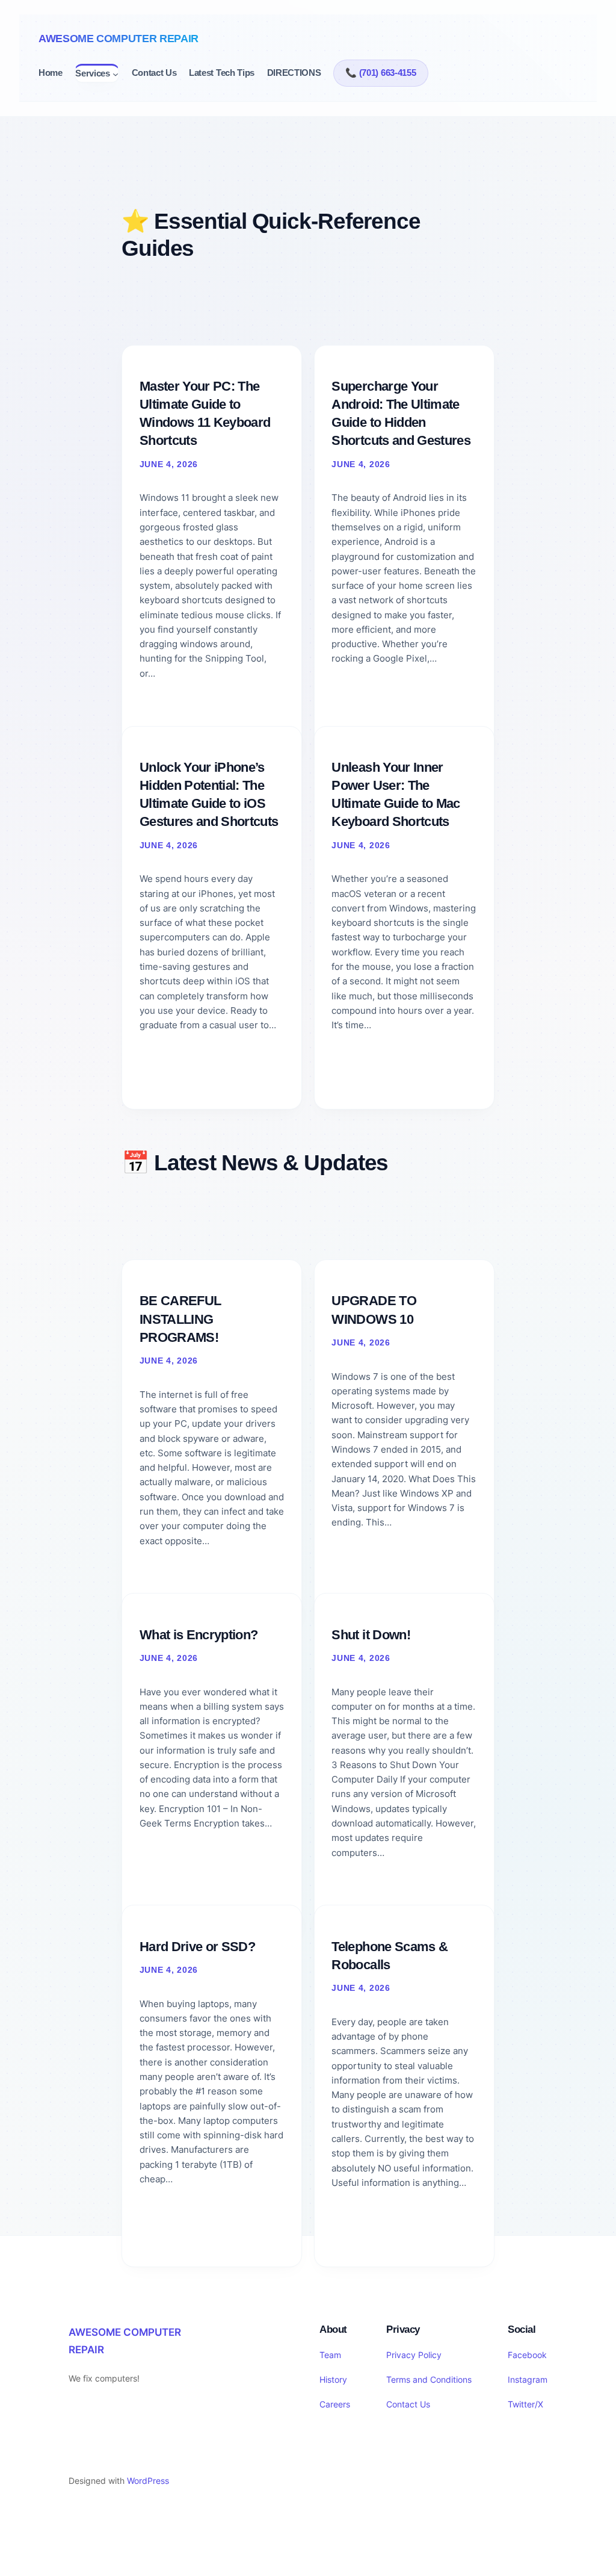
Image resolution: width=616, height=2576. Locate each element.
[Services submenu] (115, 74)
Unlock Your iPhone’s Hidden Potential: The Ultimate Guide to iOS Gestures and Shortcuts (209, 795)
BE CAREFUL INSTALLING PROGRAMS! (180, 1319)
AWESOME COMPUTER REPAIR (119, 39)
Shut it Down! (371, 1635)
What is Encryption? (199, 1635)
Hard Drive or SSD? (197, 1947)
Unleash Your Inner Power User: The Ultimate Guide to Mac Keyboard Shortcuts (396, 795)
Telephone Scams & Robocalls (390, 1956)
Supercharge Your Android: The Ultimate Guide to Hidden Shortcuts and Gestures (401, 414)
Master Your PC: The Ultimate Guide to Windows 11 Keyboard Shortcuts (205, 414)
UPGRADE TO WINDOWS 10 (374, 1310)
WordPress (148, 2481)
